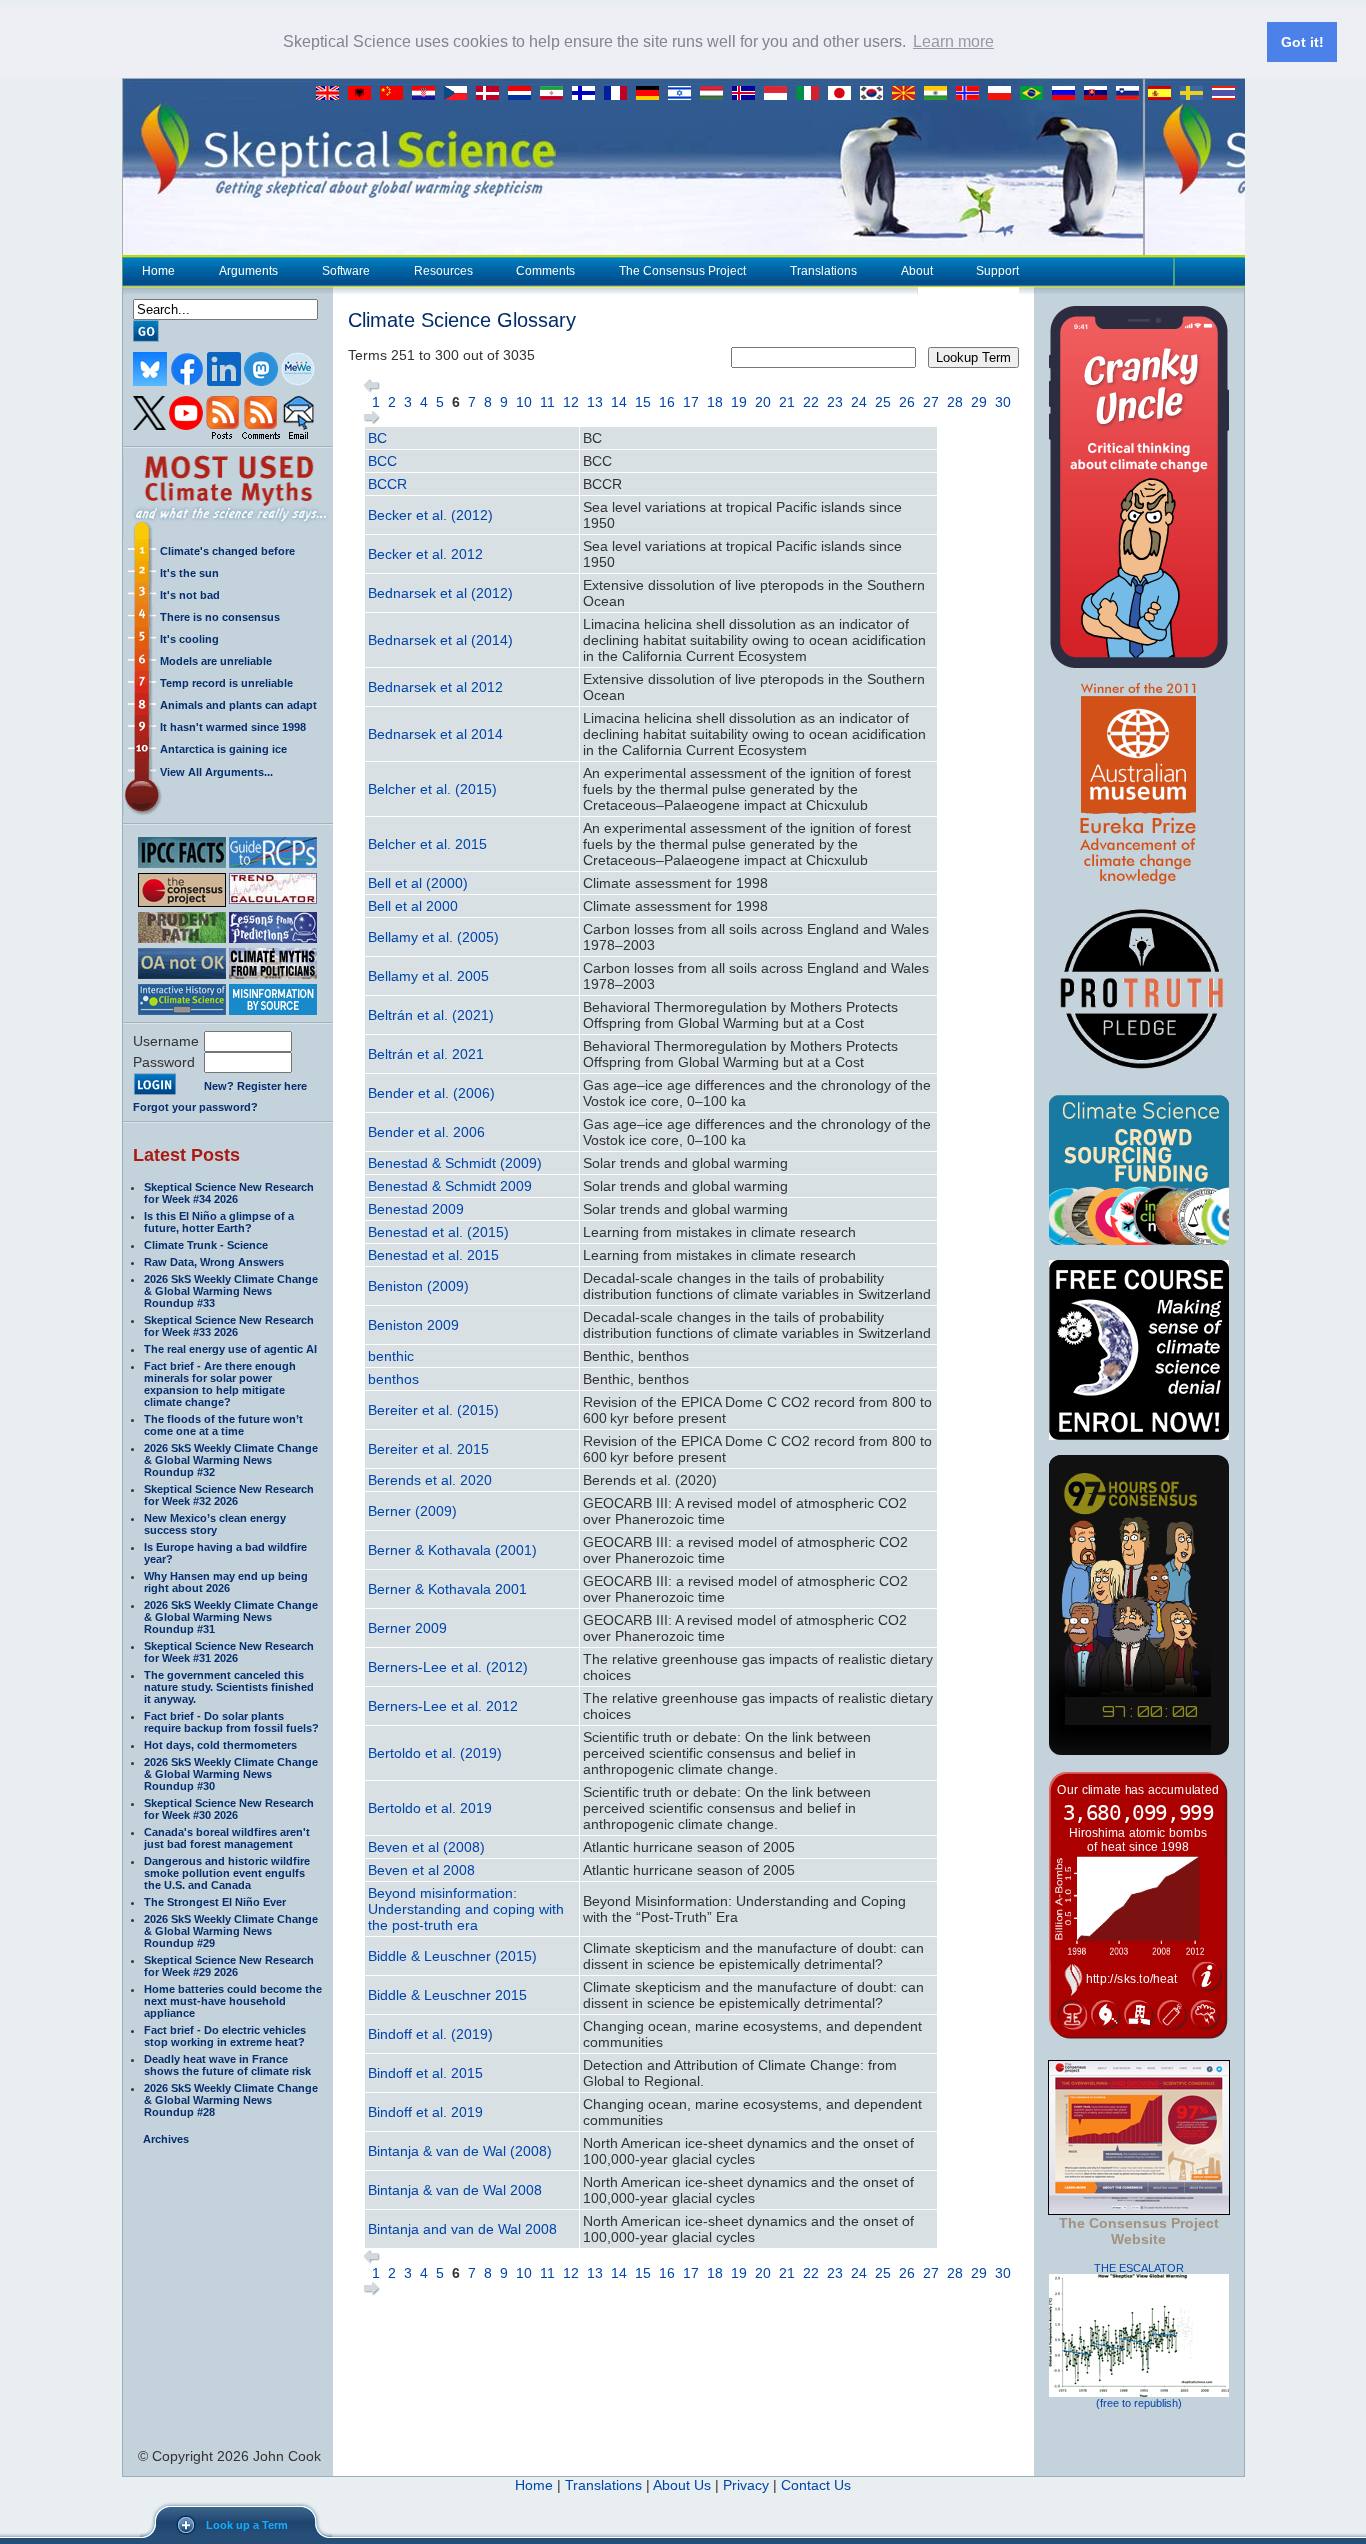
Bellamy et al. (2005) (433, 937)
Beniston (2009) (418, 1286)
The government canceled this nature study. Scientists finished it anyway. (229, 1687)
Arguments (248, 271)
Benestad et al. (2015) (438, 1232)
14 (619, 402)
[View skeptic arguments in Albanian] (364, 94)
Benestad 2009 (416, 1209)
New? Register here (255, 1086)
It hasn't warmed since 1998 (233, 727)
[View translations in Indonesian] (780, 94)
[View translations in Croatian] (428, 94)
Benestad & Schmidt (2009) (455, 1163)
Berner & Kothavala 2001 (447, 1589)
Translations (823, 271)
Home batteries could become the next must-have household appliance (233, 2001)
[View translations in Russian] (1068, 94)
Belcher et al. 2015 (427, 844)
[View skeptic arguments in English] (332, 94)
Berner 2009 (407, 1628)
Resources (443, 271)
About (917, 271)
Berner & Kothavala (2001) (452, 1550)
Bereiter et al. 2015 (428, 1449)
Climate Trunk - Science (206, 1245)
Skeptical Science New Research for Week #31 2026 (229, 1652)
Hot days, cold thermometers (220, 1745)
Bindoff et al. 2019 (425, 2112)
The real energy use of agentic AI (230, 1349)
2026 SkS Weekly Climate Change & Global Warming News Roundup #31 (231, 1617)
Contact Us (816, 2485)
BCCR (387, 484)
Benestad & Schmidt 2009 (450, 1186)
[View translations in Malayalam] (940, 94)
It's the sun (189, 573)
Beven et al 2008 (421, 1870)
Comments (545, 271)
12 (571, 402)
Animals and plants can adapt (238, 705)
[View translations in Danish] (492, 94)
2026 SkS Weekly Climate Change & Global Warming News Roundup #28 (231, 2100)
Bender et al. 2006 (426, 1132)
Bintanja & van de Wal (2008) (460, 2151)
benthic (391, 1356)
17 (691, 402)
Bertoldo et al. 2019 (430, 1808)
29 (979, 402)
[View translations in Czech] (460, 94)
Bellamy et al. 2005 (428, 976)
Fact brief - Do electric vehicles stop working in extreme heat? (225, 2036)
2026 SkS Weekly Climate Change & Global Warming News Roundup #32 (231, 1460)
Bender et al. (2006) (431, 1093)
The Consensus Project (682, 271)
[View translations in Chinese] (396, 94)
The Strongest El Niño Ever (215, 1902)
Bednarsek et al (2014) (440, 640)
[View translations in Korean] (876, 94)
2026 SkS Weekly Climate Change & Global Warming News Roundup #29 (231, 1931)
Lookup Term (973, 357)
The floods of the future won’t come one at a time (223, 1425)
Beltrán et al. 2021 (426, 1054)
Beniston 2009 (413, 1325)
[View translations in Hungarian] (716, 94)
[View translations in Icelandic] (748, 94)
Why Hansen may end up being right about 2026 (226, 1582)
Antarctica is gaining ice (223, 749)
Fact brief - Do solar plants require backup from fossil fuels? (231, 1722)
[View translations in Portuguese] (1036, 94)
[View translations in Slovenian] (1132, 94)
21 (787, 402)
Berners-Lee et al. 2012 (443, 1706)
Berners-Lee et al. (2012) (448, 1667)
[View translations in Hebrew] (684, 94)
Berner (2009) (412, 1511)
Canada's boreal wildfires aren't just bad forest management (227, 1838)
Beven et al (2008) (426, 1847)
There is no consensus (220, 617)
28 (955, 402)
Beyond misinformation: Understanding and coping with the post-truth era (466, 1909)
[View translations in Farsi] (556, 94)
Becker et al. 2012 (425, 554)
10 (524, 402)
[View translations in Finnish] (588, 94)
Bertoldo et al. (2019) (435, 1753)
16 (667, 402)
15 (643, 402)
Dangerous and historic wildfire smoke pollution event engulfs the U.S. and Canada (227, 1873)
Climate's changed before (227, 551)
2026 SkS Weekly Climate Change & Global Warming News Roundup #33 (231, 1291)
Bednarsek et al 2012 (435, 687)
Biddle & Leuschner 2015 (447, 1995)
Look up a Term (247, 2525)
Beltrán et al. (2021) (431, 1015)
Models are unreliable (216, 661)
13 (595, 402)
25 (883, 402)
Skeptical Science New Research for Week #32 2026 (229, 1495)
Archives (166, 2139)
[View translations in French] (620, 94)
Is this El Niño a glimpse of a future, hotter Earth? (219, 1222)
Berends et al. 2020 (430, 1480)
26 (907, 402)
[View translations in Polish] (1004, 94)
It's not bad (190, 595)
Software (346, 271)
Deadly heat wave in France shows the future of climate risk (227, 2065)
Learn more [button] (953, 41)
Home (158, 271)
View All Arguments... (216, 772)
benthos (393, 1379)
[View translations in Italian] (812, 94)
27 (931, 402)
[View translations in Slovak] (1100, 94)
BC (377, 438)
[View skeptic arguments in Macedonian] (908, 94)
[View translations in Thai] (1226, 94)
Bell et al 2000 (413, 906)
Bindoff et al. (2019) (430, 2034)
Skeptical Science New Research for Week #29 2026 (229, 1966)
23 (835, 402)
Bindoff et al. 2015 (425, 2073)
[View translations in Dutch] (524, 94)
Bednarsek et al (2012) (440, 593)
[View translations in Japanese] (844, 94)
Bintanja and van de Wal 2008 (462, 2229)
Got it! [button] (1302, 42)
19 (739, 402)
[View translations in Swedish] (1196, 94)
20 (763, 402)
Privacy (746, 2485)
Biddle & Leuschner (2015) (452, 1956)
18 (715, 402)
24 (859, 402)
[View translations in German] (652, 94)
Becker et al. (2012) (430, 515)
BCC (382, 461)
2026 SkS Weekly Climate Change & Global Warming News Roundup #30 (231, 1774)
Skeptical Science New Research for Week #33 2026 (229, 1326)
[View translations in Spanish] (1164, 94)
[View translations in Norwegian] (972, 94)
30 (1003, 402)
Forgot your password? (195, 1107)
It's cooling (189, 639)
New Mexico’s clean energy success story (215, 1524)
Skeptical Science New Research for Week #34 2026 (229, 1193)
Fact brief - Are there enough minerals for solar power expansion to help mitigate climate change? (220, 1384)
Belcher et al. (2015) (432, 789)
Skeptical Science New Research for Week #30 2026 (229, 1809)
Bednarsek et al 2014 (435, 734)
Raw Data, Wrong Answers (214, 1262)
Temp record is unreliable (226, 683)
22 (811, 402)
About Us (682, 2485)
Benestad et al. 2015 (433, 1255)
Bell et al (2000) (418, 883)
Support (997, 271)
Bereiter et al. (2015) (433, 1410)
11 (547, 402)
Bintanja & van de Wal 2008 (455, 2190)
